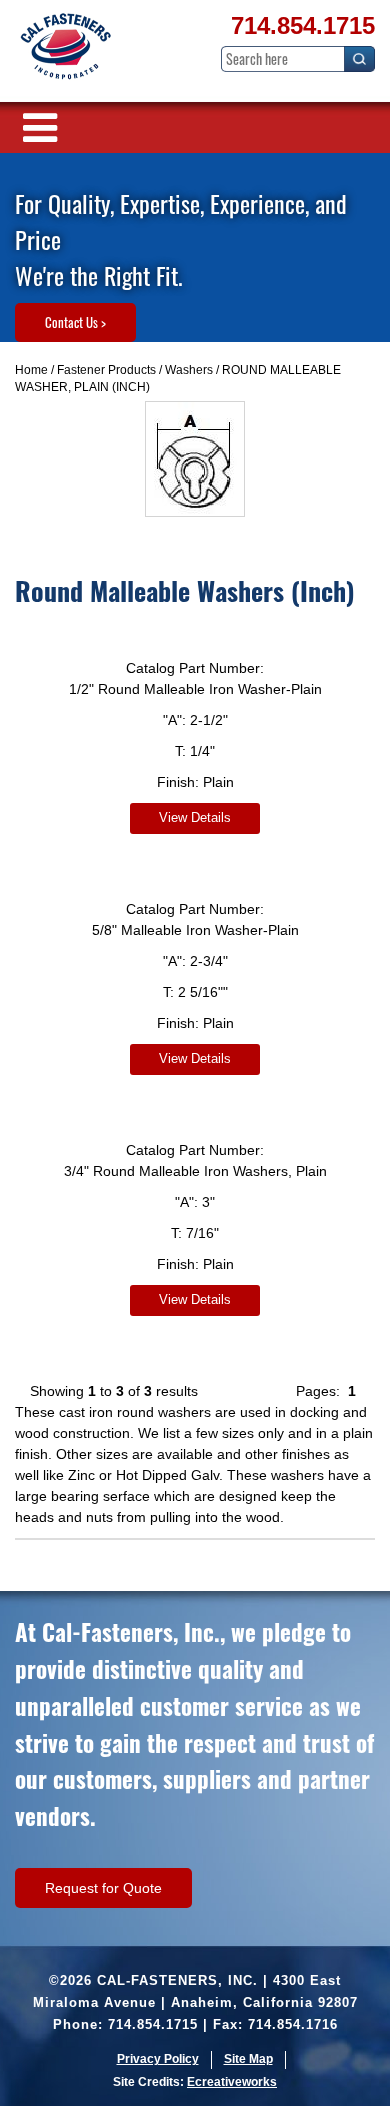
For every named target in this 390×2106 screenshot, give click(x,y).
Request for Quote (103, 1888)
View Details (195, 817)
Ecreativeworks (232, 2082)
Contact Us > (75, 322)
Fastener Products (106, 370)
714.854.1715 (303, 25)
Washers (189, 370)
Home (31, 370)
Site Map (248, 2059)
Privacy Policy (158, 2059)
